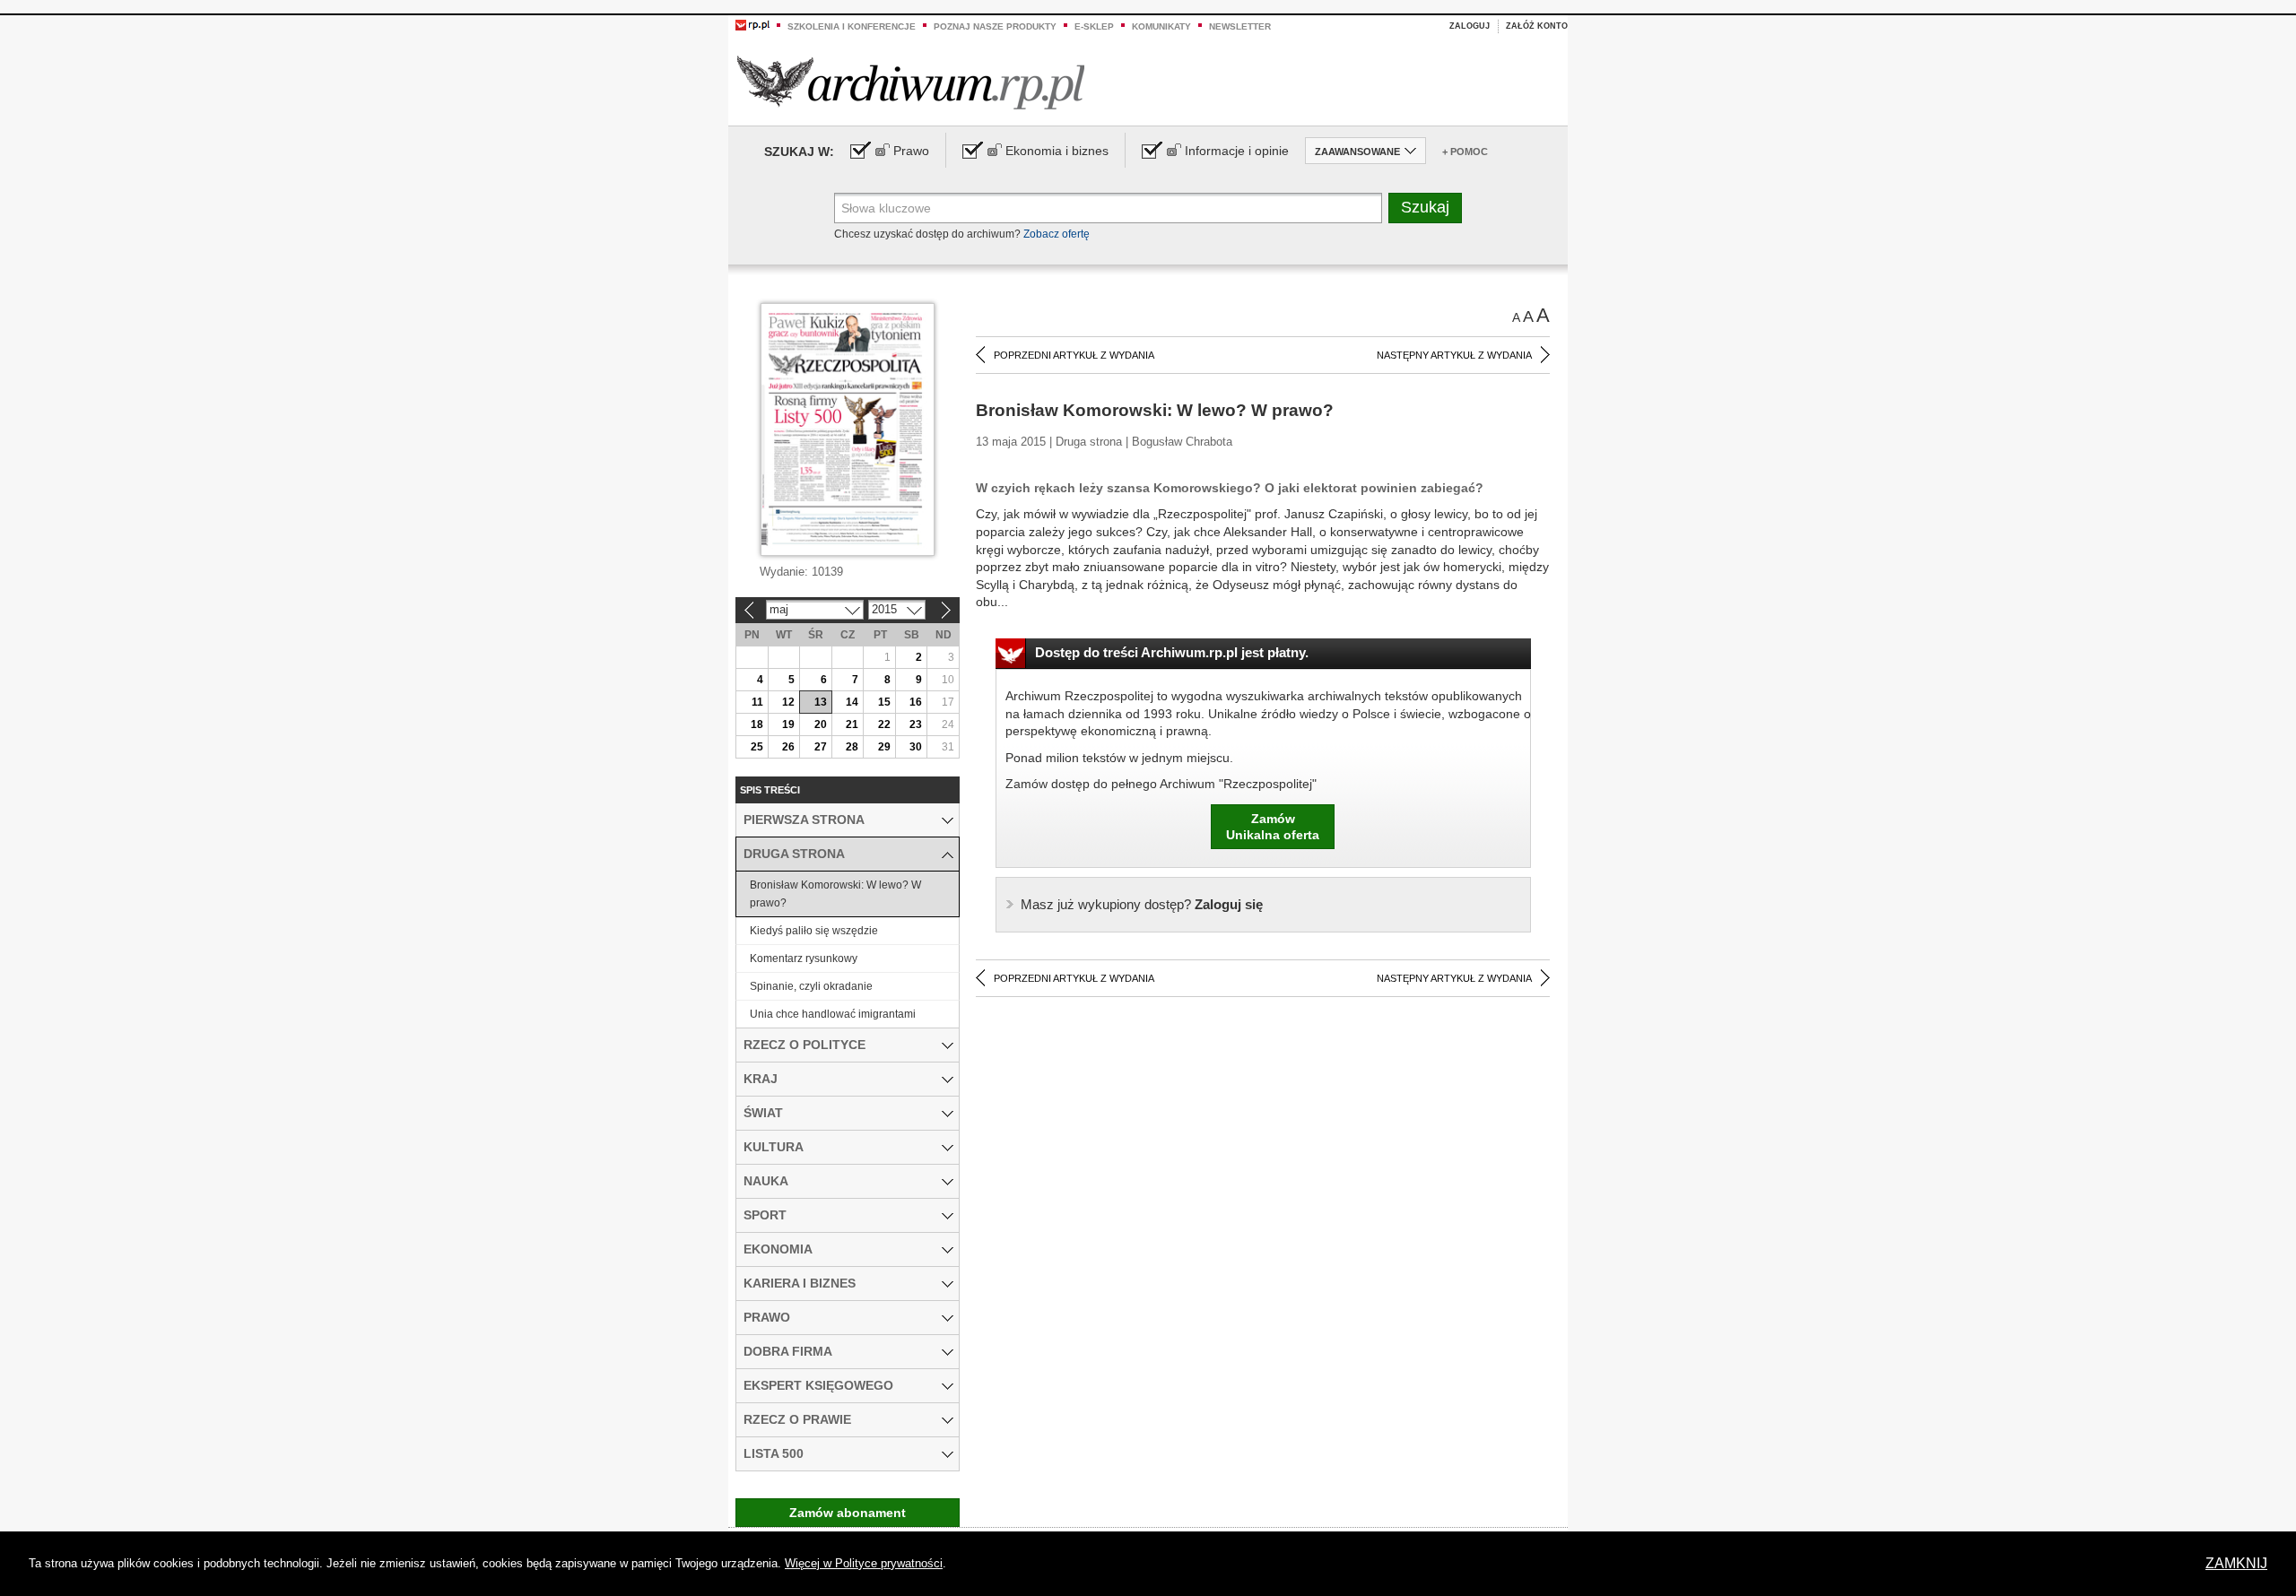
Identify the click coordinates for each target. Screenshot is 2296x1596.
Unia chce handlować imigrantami (833, 1014)
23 (916, 724)
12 (788, 702)
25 (757, 747)
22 (884, 724)
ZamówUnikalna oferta (1273, 827)
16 (916, 702)
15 (884, 702)
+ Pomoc (1465, 152)
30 (916, 747)
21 (852, 724)
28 (852, 747)
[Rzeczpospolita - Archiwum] (911, 82)
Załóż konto (1537, 26)
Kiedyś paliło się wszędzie (814, 931)
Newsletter (1240, 26)
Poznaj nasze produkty (995, 26)
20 (821, 724)
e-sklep (1094, 26)
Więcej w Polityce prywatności (864, 1563)
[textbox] (1108, 208)
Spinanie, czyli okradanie (811, 986)
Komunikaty (1161, 26)
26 (788, 747)
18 (757, 724)
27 (821, 747)
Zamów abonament (848, 1513)
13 (821, 702)
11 (757, 702)
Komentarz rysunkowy (804, 958)
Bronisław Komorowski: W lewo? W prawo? (835, 894)
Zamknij (2236, 1563)
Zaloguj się (1142, 904)
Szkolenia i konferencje (852, 26)
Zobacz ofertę (1057, 234)
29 (884, 747)
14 (852, 702)
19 (788, 724)
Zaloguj (1470, 26)
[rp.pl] (752, 24)
